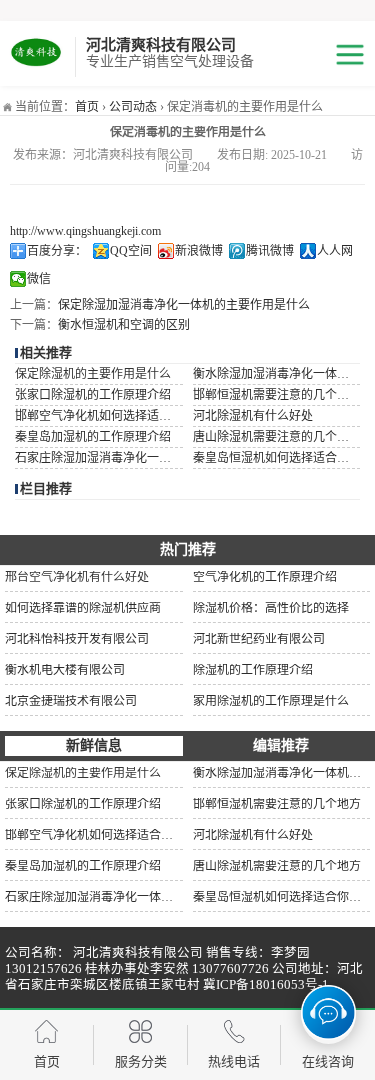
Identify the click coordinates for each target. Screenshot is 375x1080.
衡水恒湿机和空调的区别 (124, 325)
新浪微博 (199, 251)
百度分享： (57, 251)
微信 (39, 279)
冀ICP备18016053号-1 (266, 985)
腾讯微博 (270, 251)
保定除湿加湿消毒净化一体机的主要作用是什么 (184, 305)
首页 (87, 107)
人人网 (335, 251)
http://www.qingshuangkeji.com (85, 231)
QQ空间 (131, 251)
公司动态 (133, 107)
